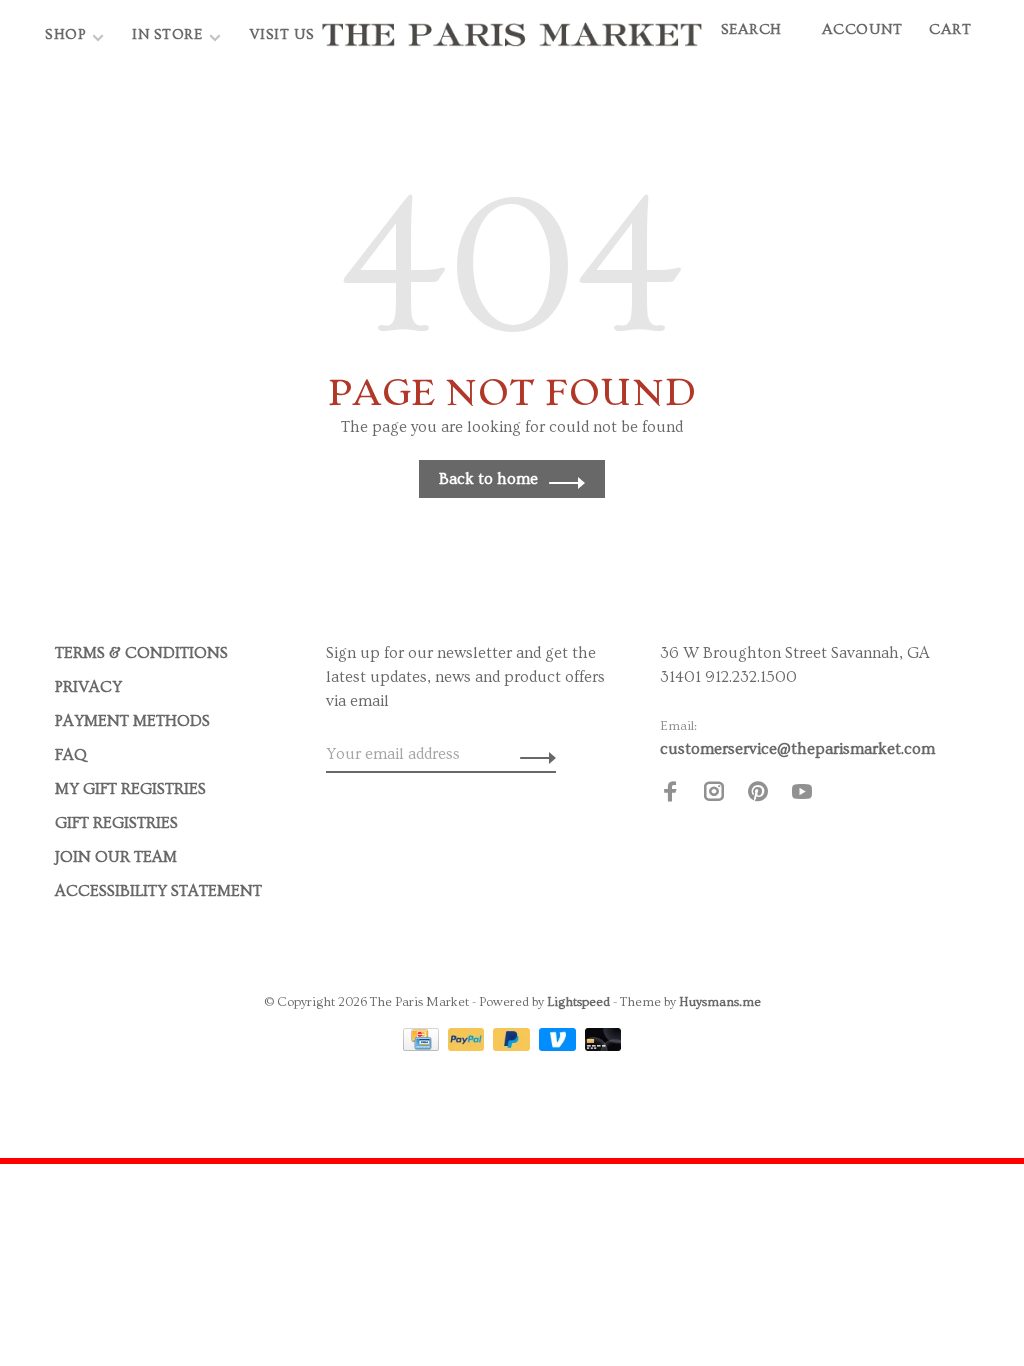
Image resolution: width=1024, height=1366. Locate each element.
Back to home (488, 479)
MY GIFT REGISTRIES (130, 789)
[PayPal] (468, 1046)
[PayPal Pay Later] (513, 1046)
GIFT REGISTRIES (116, 823)
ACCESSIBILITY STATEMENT (158, 891)
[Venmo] (559, 1046)
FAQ (71, 755)
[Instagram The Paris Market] (714, 795)
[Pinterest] (758, 795)
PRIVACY (88, 687)
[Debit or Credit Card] (603, 1046)
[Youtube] (802, 795)
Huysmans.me (720, 1002)
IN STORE (169, 34)
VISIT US (282, 34)
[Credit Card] (423, 1046)
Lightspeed (578, 1002)
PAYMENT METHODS (132, 721)
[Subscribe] (532, 754)
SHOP (65, 34)
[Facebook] (670, 795)
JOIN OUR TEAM (116, 857)
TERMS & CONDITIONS (141, 653)
